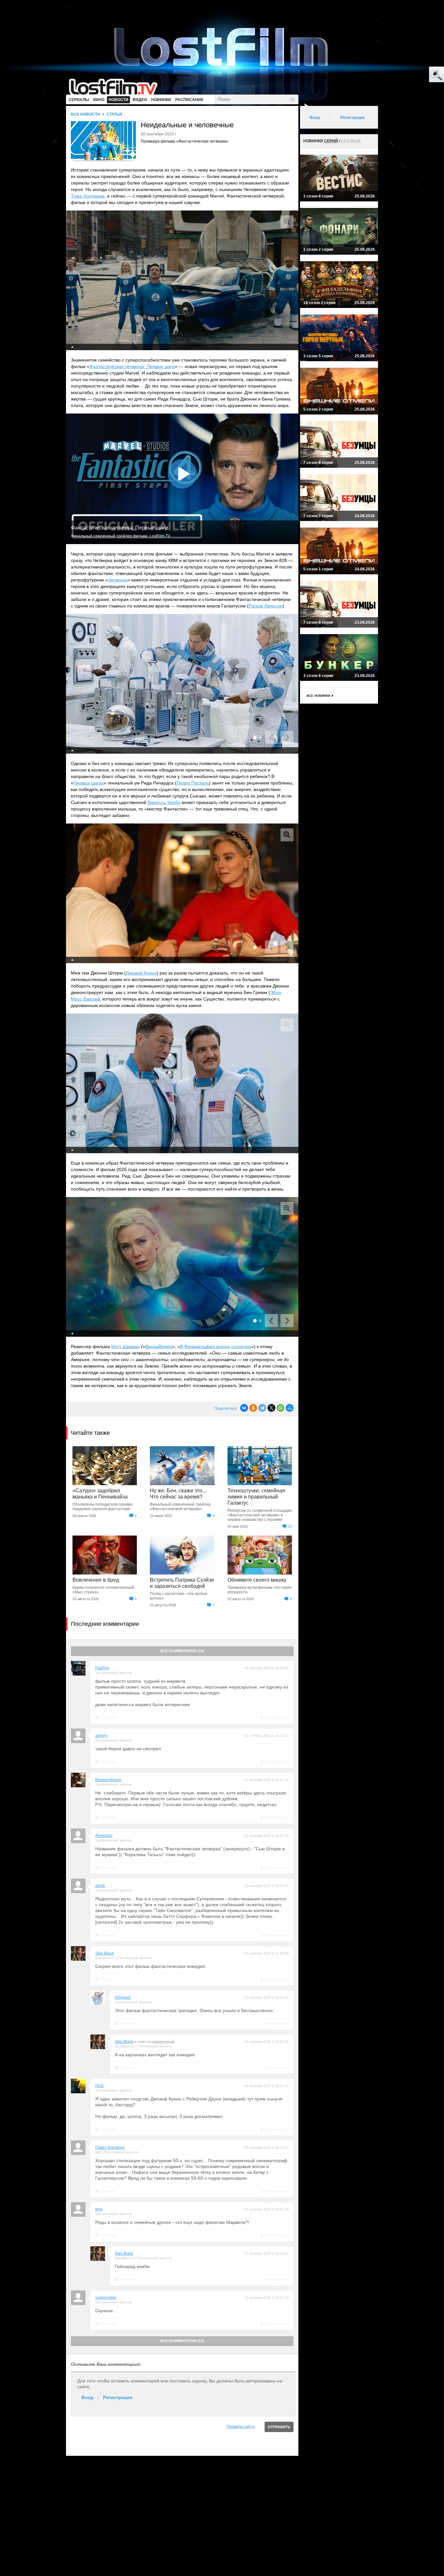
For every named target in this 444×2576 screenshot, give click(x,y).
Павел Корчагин (110, 2148)
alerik (100, 1886)
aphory (101, 1736)
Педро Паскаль (193, 783)
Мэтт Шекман (125, 1346)
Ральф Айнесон (266, 606)
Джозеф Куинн (141, 973)
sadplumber (106, 2298)
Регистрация (118, 2397)
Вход (87, 2397)
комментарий (163, 2042)
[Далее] (287, 737)
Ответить (109, 1717)
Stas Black (104, 1953)
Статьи (114, 114)
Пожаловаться (277, 1717)
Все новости (85, 114)
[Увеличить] (287, 222)
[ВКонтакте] (244, 1408)
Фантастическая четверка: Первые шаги (132, 366)
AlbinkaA (123, 1997)
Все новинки (318, 696)
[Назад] (271, 737)
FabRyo (102, 1668)
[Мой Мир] (290, 1408)
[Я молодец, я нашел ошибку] (411, 75)
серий (331, 141)
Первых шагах (89, 783)
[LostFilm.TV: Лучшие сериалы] (116, 86)
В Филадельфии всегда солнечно (216, 1346)
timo (99, 2209)
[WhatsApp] (281, 1408)
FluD (99, 2086)
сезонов (351, 141)
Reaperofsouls (108, 1780)
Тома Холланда (88, 196)
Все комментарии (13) (182, 1651)
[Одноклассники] (253, 1408)
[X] (271, 1408)
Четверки (118, 580)
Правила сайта (241, 2427)
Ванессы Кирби (164, 802)
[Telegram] (262, 1408)
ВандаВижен (159, 1346)
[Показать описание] (72, 347)
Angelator (104, 1836)
